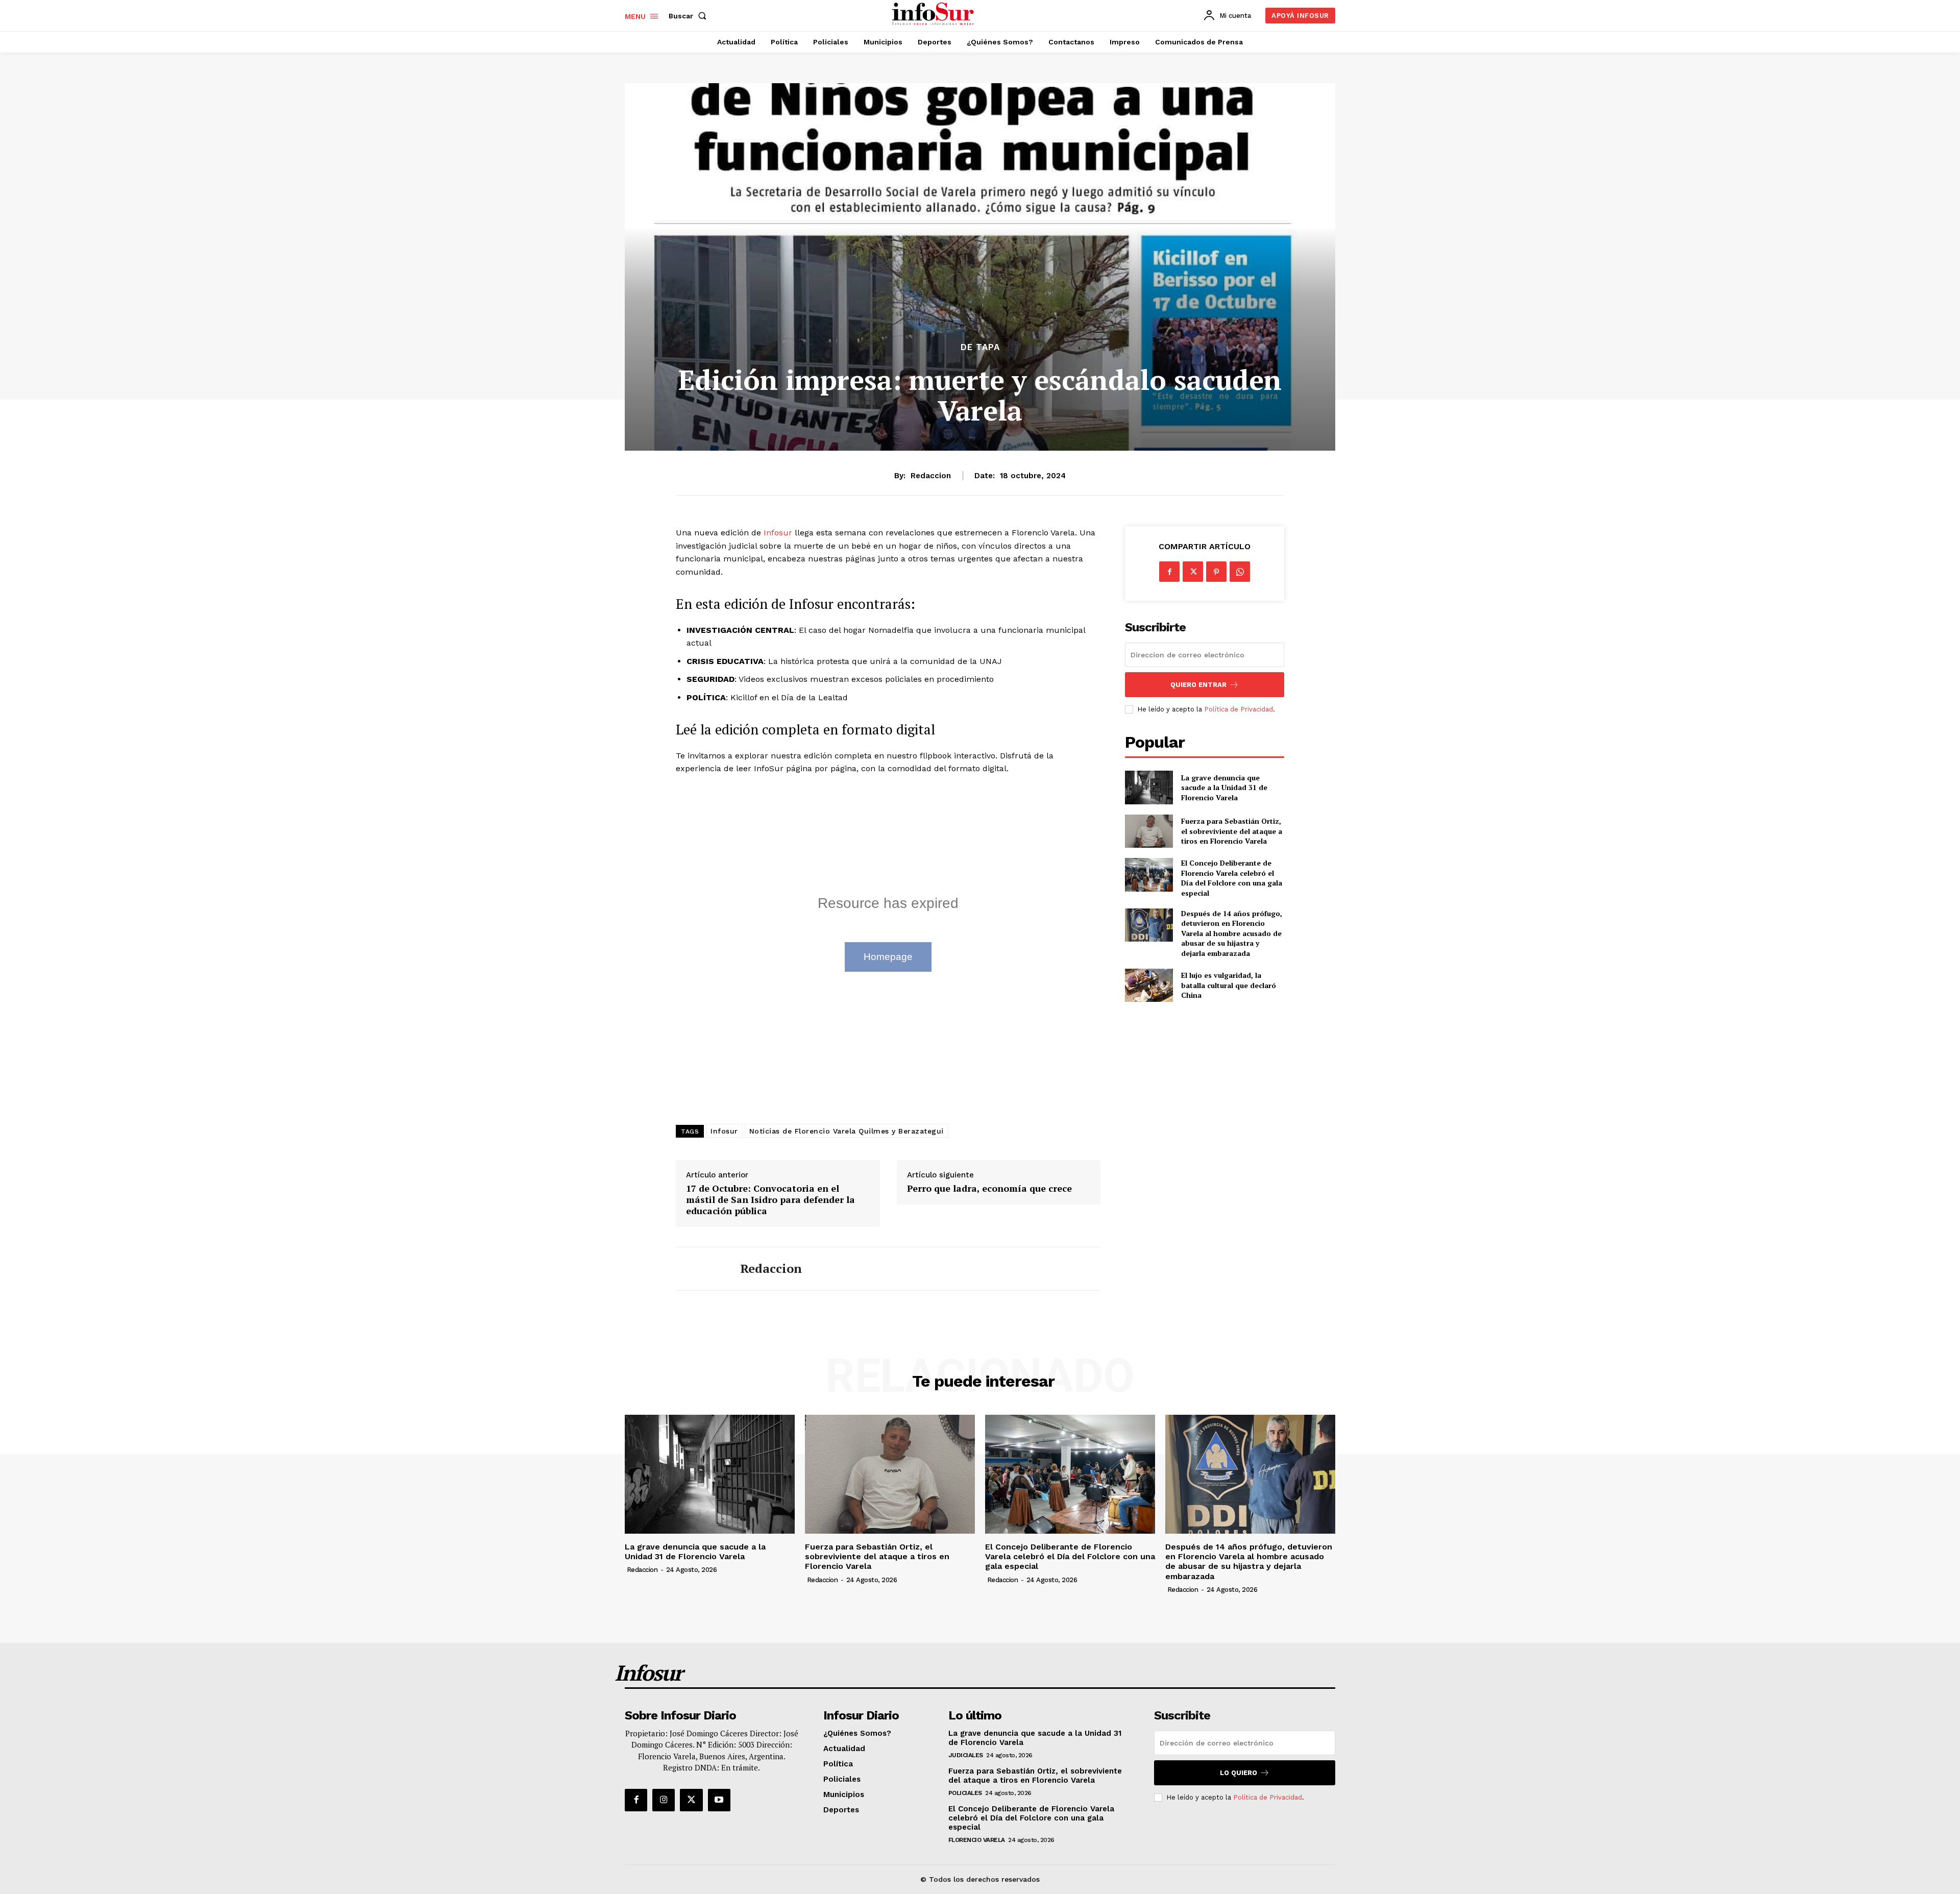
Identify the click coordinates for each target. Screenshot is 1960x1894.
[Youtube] (719, 1800)
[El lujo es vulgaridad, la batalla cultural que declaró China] (1149, 985)
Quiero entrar (1198, 685)
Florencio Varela (977, 1840)
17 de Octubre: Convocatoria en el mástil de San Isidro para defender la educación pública (770, 1200)
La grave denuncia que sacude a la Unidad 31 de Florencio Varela (1224, 788)
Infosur (779, 533)
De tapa (980, 347)
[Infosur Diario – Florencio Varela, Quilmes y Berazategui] (934, 14)
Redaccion (931, 476)
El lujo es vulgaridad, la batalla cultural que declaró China (1229, 985)
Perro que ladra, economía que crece (989, 1189)
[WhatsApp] (1240, 572)
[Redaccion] (700, 1269)
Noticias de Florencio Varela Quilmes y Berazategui (847, 1131)
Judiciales (966, 1755)
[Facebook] (1169, 572)
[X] (1193, 572)
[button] (690, 16)
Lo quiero (1239, 1773)
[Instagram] (664, 1800)
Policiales (965, 1793)
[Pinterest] (1216, 572)
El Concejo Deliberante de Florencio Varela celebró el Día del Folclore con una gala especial (1232, 878)
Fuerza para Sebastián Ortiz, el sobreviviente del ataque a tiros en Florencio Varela (1232, 831)
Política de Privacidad (1239, 709)
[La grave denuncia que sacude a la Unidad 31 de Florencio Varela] (1149, 787)
